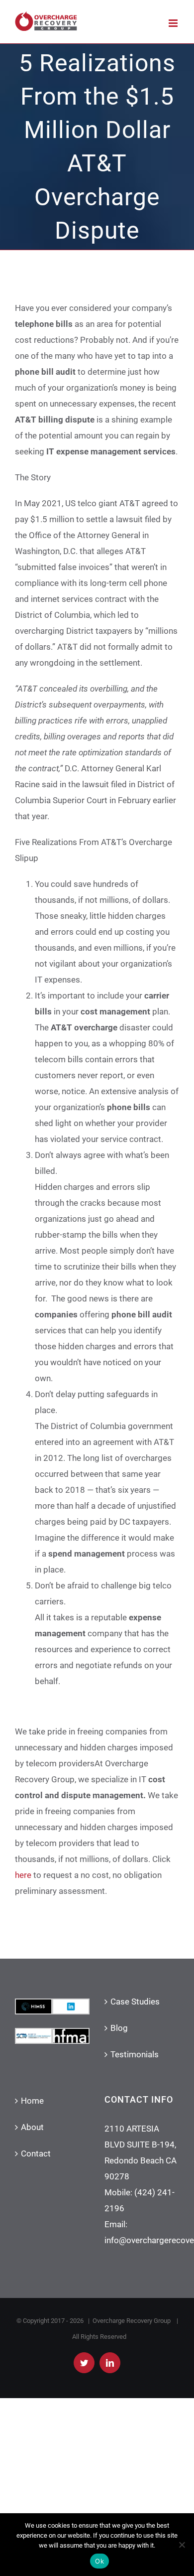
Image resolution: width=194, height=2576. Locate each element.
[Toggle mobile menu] (174, 23)
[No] (182, 2545)
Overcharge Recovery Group (132, 2321)
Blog (119, 2028)
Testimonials (135, 2054)
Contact (36, 2153)
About (32, 2127)
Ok (99, 2561)
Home (32, 2101)
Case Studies (135, 2002)
